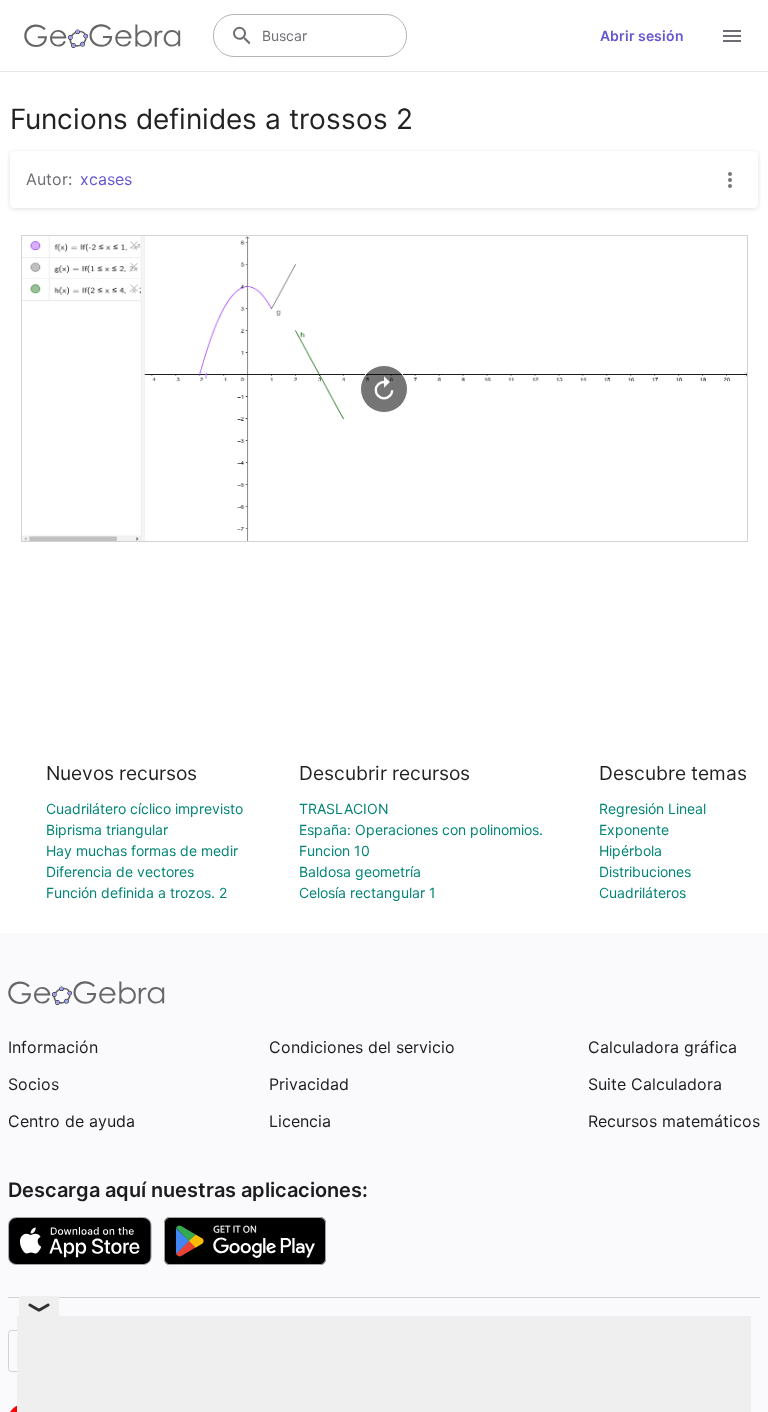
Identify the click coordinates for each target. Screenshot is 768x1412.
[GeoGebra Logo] (102, 36)
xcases (106, 179)
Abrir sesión (642, 35)
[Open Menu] (732, 36)
